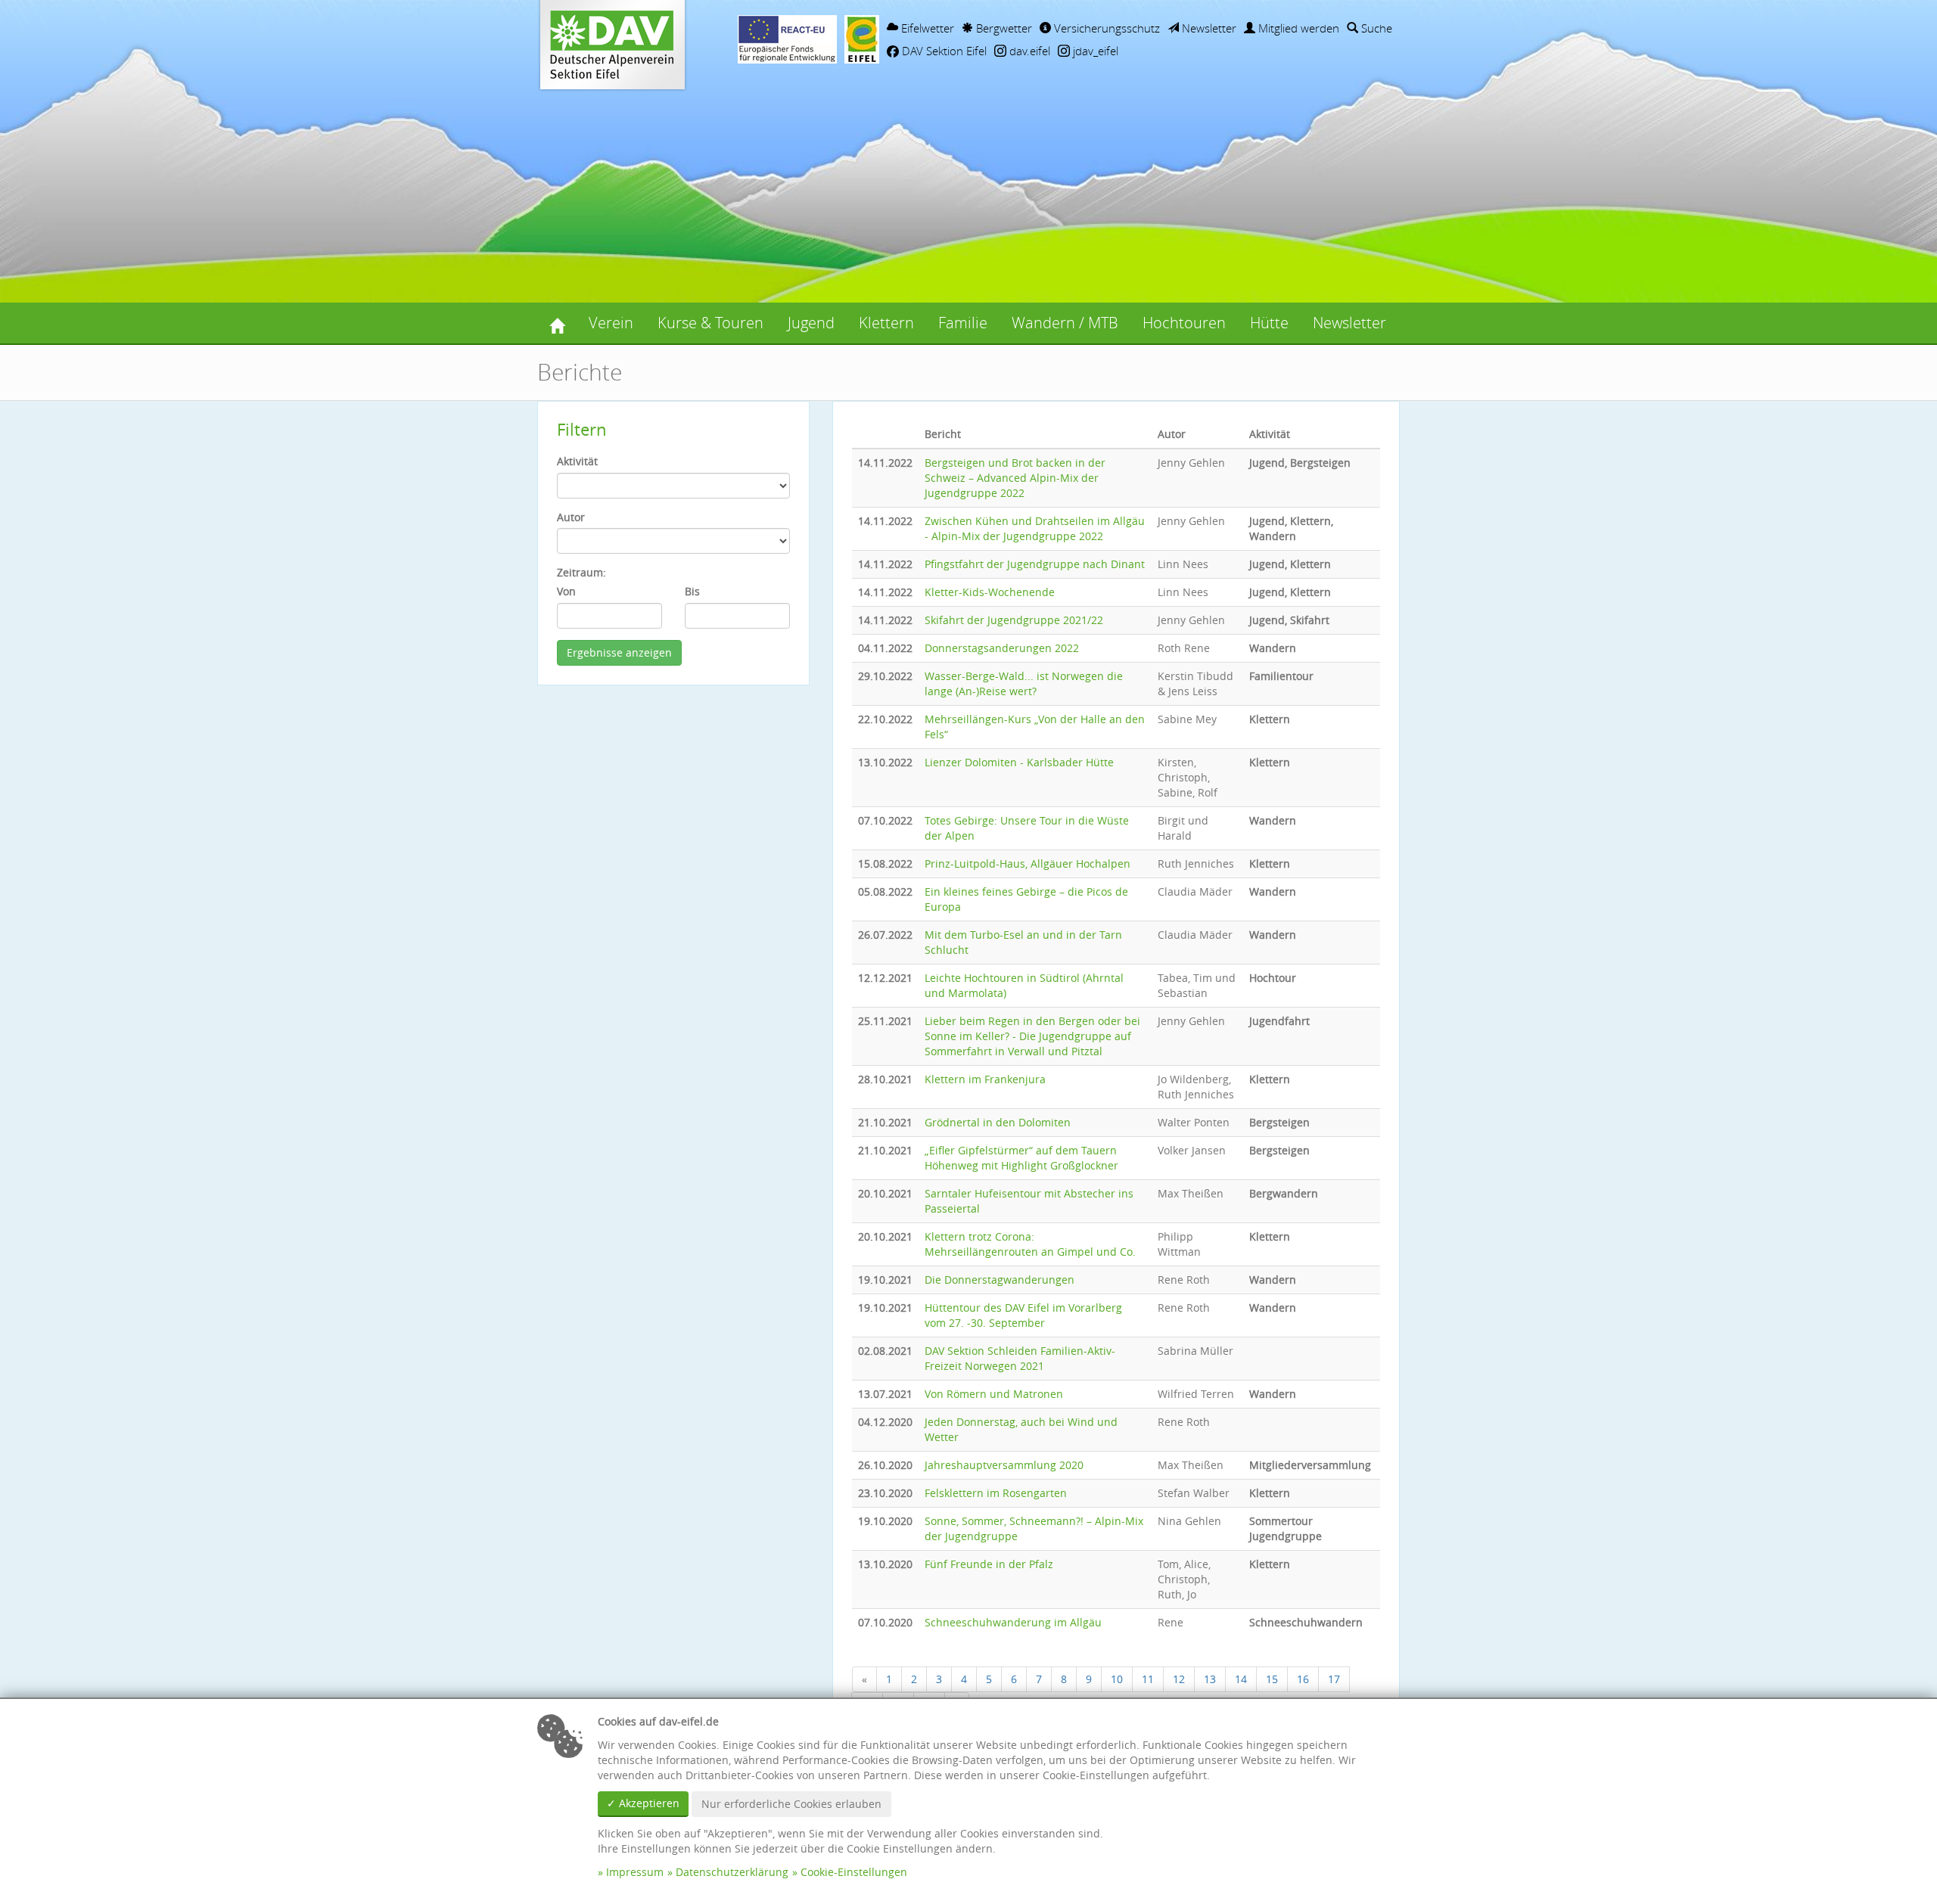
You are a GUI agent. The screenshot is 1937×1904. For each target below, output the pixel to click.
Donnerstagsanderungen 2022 (1002, 648)
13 (1210, 1679)
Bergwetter (1003, 28)
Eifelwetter (926, 28)
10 (1117, 1679)
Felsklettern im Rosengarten (996, 1493)
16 (1303, 1679)
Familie (963, 323)
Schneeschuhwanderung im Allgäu (1013, 1622)
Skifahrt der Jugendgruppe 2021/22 (1014, 620)
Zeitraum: (581, 572)
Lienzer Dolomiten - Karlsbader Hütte (1019, 762)
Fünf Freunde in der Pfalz (989, 1564)
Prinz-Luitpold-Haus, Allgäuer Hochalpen (1028, 863)
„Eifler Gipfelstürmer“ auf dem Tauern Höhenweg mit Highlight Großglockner (1021, 1158)
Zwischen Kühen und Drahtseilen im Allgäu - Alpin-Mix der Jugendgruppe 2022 (1035, 528)
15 (1272, 1679)
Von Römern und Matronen (994, 1394)
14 (1241, 1679)
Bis (692, 591)
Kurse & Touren (710, 323)
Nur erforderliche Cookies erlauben (791, 1804)
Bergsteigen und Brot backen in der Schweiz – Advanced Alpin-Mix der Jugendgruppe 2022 (1015, 478)
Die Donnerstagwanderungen (1000, 1280)
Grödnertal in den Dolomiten (998, 1122)
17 (1334, 1679)
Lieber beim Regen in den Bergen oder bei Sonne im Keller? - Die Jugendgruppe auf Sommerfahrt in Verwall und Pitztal (1032, 1036)
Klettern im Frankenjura (985, 1079)
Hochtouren (1184, 323)
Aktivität (577, 461)
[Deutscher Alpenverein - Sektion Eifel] (557, 323)
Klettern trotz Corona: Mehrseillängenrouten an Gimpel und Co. (1030, 1244)
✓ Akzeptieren (643, 1803)
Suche (1375, 28)
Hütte (1269, 323)
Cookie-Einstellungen (854, 1872)
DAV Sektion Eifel (943, 51)
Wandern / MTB (1065, 323)
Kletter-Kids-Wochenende (990, 592)
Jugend (811, 323)
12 (1179, 1679)
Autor (571, 517)
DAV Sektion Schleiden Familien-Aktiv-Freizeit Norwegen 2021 (1020, 1358)
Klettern (886, 323)
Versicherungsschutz (1105, 28)
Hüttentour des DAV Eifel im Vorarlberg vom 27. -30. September (1023, 1315)
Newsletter (1208, 28)
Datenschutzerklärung (732, 1872)
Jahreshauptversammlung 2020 (1004, 1465)
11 (1148, 1679)
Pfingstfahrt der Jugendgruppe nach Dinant (1035, 564)
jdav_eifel (1094, 51)
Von (566, 591)
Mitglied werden (1297, 28)
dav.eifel (1028, 51)
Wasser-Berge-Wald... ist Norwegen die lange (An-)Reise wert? (1024, 683)
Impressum (635, 1872)
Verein (611, 323)
